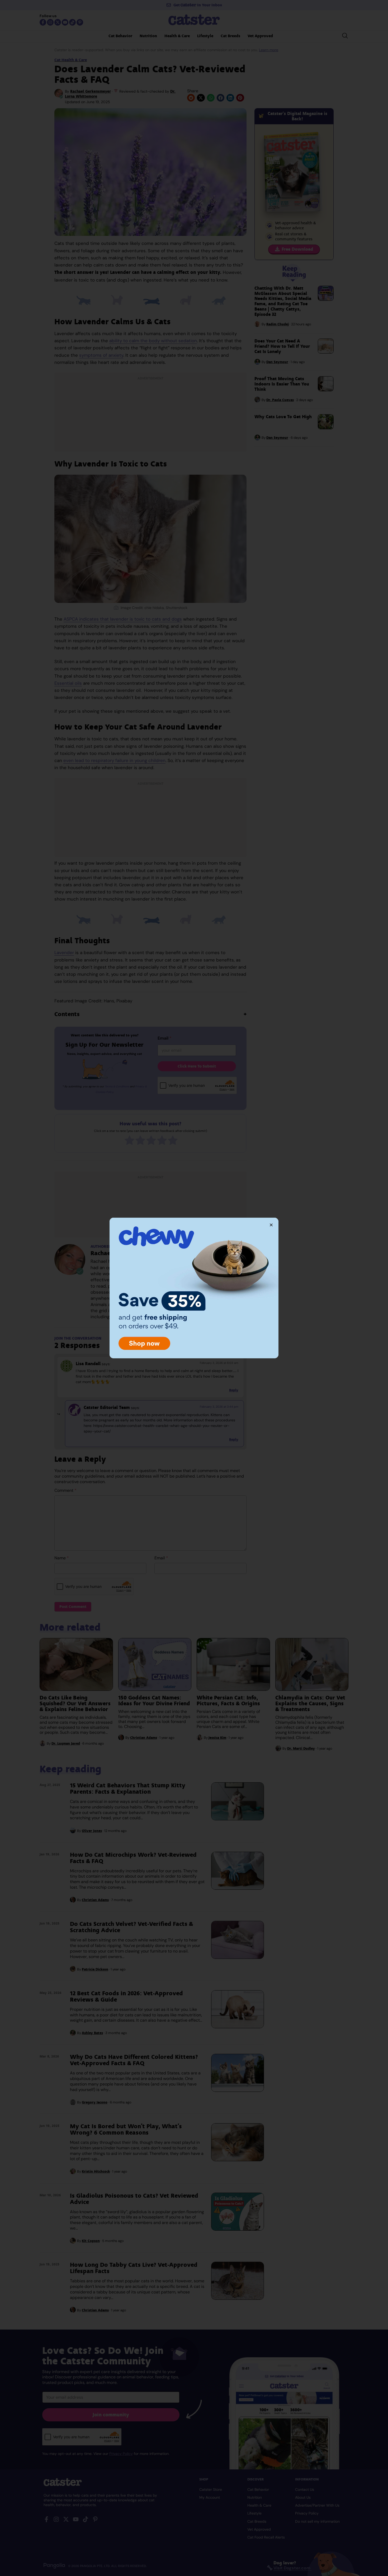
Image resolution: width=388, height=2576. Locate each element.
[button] (271, 1225)
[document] (194, 1288)
